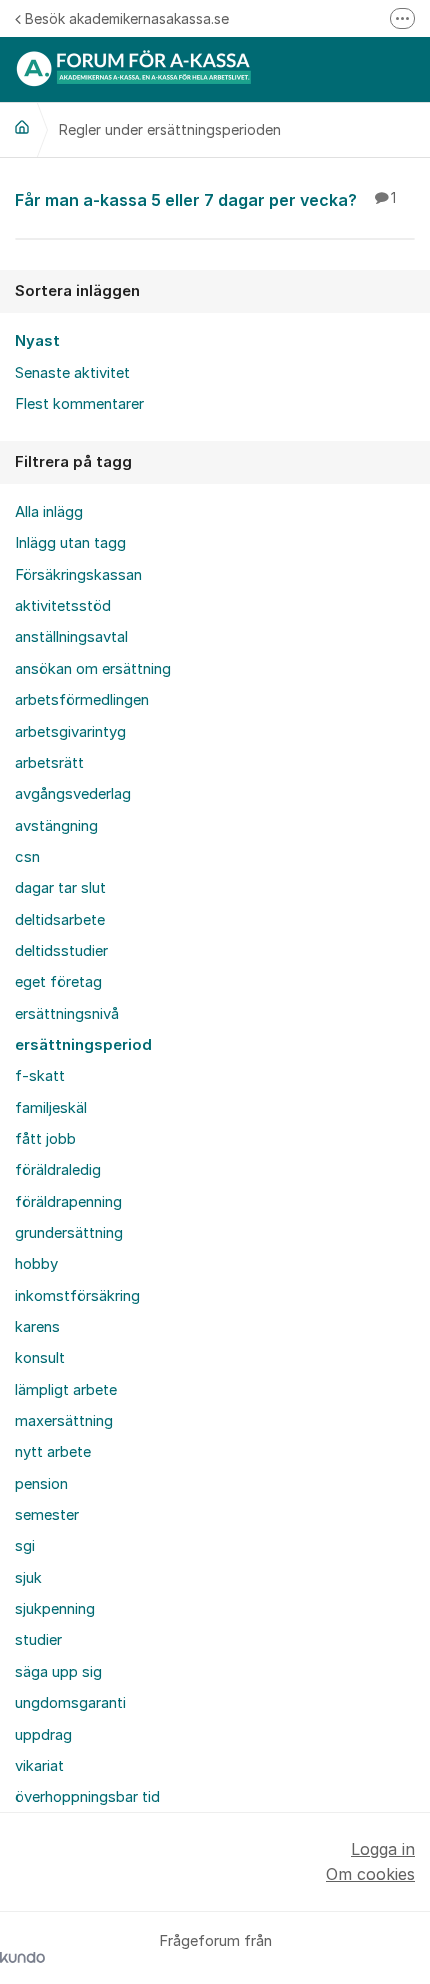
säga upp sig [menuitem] (58, 1672)
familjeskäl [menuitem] (51, 1108)
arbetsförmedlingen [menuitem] (82, 700)
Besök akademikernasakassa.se (127, 18)
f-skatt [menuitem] (40, 1076)
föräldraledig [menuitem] (58, 1170)
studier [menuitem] (38, 1640)
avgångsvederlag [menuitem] (73, 794)
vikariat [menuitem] (39, 1766)
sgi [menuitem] (25, 1546)
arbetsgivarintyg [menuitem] (70, 732)
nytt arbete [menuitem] (53, 1452)
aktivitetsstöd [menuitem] (63, 606)
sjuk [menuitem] (28, 1578)
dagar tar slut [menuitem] (60, 888)
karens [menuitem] (37, 1327)
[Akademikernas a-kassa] (22, 127)
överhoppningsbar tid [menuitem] (87, 1797)
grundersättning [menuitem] (69, 1233)
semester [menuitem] (47, 1515)
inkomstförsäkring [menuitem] (77, 1296)
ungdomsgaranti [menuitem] (70, 1703)
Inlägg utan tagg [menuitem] (70, 543)
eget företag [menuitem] (58, 982)
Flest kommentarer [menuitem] (79, 404)
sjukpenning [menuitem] (55, 1609)
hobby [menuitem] (36, 1264)
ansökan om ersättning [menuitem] (93, 669)
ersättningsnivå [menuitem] (67, 1014)
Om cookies (370, 1874)
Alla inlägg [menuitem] (49, 512)
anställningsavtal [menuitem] (71, 637)
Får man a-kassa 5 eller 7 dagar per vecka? (205, 200)
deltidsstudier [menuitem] (61, 951)
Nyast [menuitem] (37, 341)
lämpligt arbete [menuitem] (66, 1390)
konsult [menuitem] (40, 1358)
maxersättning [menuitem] (64, 1421)
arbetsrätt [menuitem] (49, 763)
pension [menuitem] (41, 1484)
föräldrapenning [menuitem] (68, 1202)
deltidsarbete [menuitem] (60, 920)
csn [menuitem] (27, 857)
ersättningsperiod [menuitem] (83, 1045)
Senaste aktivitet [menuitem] (72, 373)
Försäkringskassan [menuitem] (78, 575)
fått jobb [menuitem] (45, 1139)
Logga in (383, 1849)
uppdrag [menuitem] (43, 1735)
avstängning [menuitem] (56, 826)
